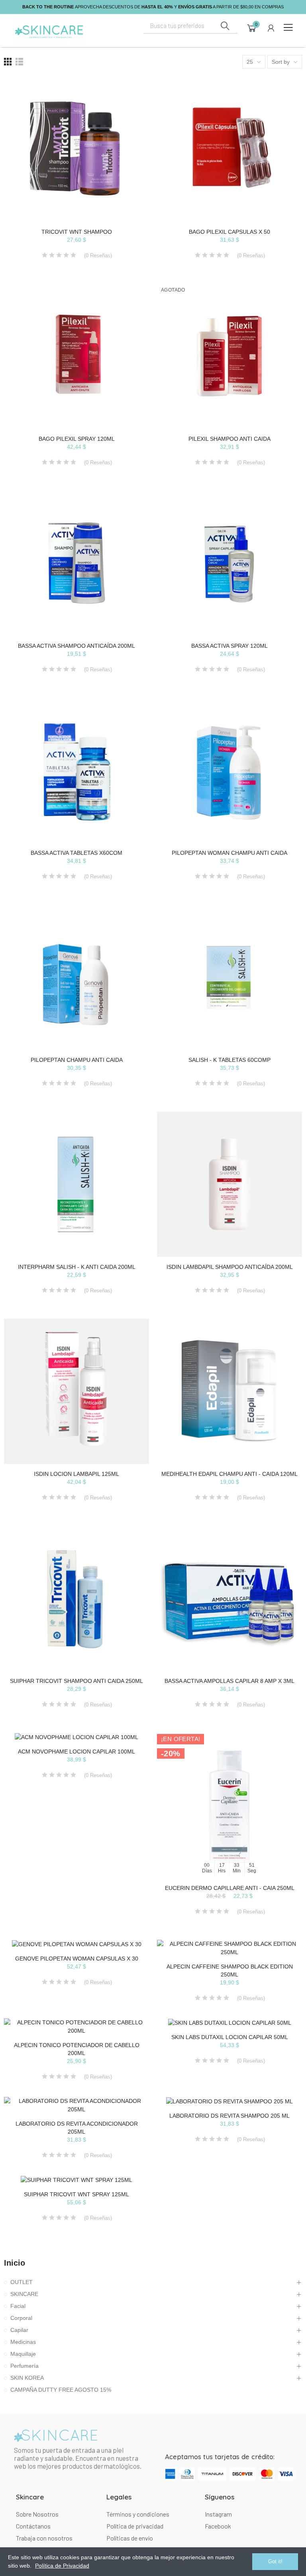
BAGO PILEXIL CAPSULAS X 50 (229, 232)
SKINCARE (24, 2294)
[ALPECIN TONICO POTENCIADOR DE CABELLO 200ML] (76, 2027)
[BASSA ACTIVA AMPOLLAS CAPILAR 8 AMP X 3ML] (229, 1598)
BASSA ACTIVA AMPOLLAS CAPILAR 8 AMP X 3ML (229, 1681)
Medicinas (23, 2342)
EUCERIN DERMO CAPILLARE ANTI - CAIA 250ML (230, 1888)
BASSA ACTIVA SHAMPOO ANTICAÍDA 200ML (76, 646)
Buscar (225, 26)
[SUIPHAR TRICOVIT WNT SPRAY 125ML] (76, 2180)
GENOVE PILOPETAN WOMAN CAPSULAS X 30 (77, 1959)
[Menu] (288, 28)
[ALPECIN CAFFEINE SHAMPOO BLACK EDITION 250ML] (229, 1948)
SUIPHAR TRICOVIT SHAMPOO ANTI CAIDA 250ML (76, 1681)
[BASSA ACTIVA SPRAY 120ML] (229, 563)
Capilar (19, 2330)
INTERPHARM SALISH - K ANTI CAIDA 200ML (77, 1267)
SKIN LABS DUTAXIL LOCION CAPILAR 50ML (230, 2037)
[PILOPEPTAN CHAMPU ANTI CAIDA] (76, 977)
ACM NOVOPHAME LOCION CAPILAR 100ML (76, 1752)
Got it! (275, 2561)
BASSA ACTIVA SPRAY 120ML (229, 646)
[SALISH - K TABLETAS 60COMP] (229, 977)
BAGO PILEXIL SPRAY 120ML (77, 439)
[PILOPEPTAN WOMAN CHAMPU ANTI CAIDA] (229, 770)
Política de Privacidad (62, 2566)
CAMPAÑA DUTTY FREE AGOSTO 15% (61, 2390)
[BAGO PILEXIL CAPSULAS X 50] (229, 149)
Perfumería (25, 2366)
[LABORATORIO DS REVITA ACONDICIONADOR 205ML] (76, 2105)
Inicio (15, 2263)
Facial (18, 2306)
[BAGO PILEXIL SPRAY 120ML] (76, 356)
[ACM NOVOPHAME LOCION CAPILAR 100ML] (76, 1737)
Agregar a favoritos (129, 107)
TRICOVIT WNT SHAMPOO (77, 232)
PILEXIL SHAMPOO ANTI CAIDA (229, 439)
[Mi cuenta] (271, 28)
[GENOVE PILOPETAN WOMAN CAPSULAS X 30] (76, 1944)
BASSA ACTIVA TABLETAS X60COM (76, 853)
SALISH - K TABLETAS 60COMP (229, 1060)
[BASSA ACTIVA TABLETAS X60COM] (76, 770)
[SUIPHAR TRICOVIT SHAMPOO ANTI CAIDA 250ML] (76, 1598)
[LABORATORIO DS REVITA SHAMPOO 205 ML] (229, 2101)
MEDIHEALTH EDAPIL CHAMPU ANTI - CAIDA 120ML (229, 1474)
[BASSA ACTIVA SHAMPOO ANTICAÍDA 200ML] (76, 563)
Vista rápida (129, 122)
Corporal (21, 2318)
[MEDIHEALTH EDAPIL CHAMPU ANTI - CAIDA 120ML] (229, 1391)
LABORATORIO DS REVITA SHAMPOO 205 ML (229, 2116)
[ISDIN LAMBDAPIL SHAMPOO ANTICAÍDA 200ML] (229, 1184)
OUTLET (22, 2282)
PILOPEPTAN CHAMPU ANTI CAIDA (77, 1060)
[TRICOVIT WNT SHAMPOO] (76, 149)
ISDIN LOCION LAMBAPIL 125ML (76, 1474)
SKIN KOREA (27, 2378)
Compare (129, 91)
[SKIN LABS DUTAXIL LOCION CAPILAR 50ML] (229, 2023)
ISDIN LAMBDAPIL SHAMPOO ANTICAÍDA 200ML (230, 1267)
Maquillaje (23, 2354)
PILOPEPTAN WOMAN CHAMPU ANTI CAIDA (229, 853)
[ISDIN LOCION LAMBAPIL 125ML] (76, 1391)
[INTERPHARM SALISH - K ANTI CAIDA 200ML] (76, 1184)
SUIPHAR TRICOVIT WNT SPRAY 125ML (76, 2194)
